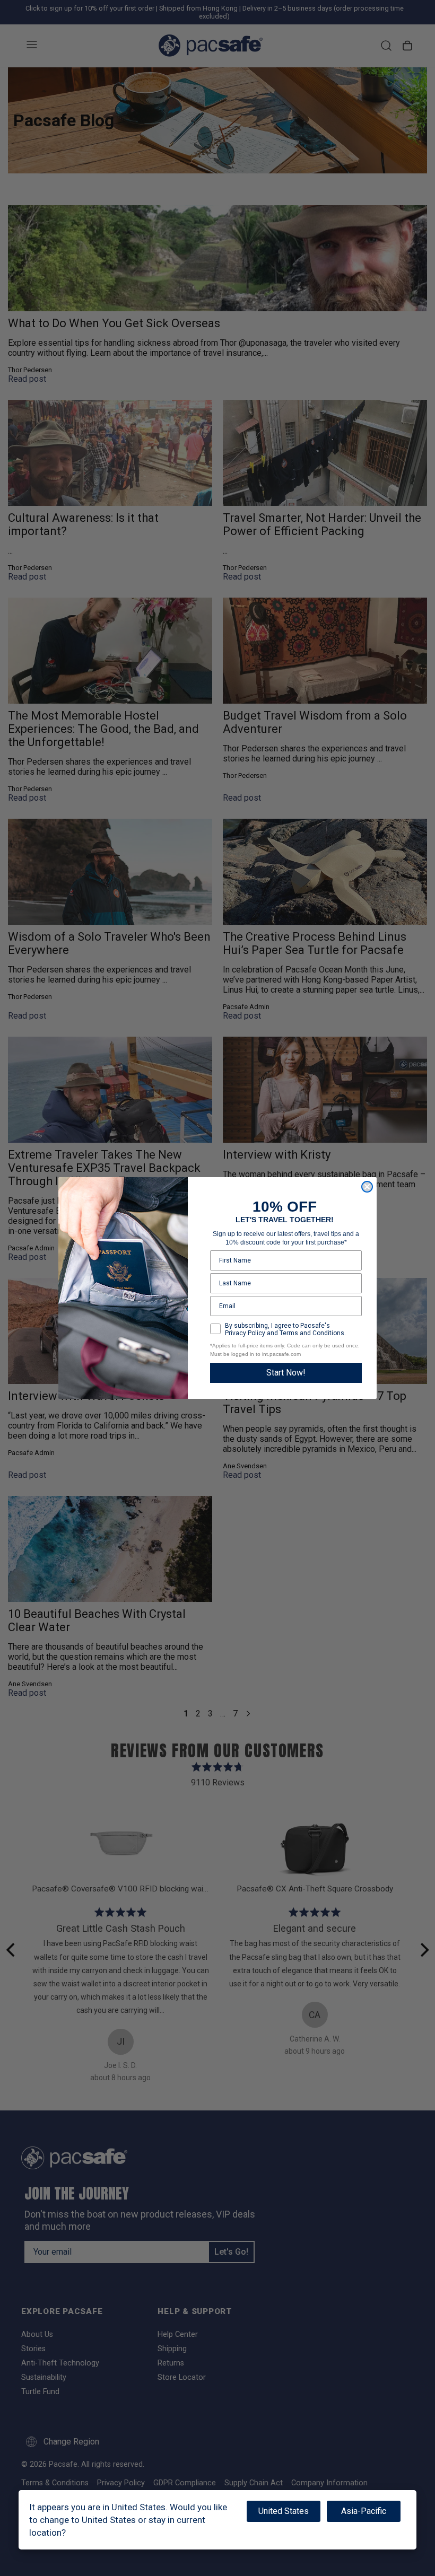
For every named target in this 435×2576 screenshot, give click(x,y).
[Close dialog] (367, 1187)
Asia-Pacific (364, 2511)
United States (284, 2511)
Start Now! (286, 1373)
